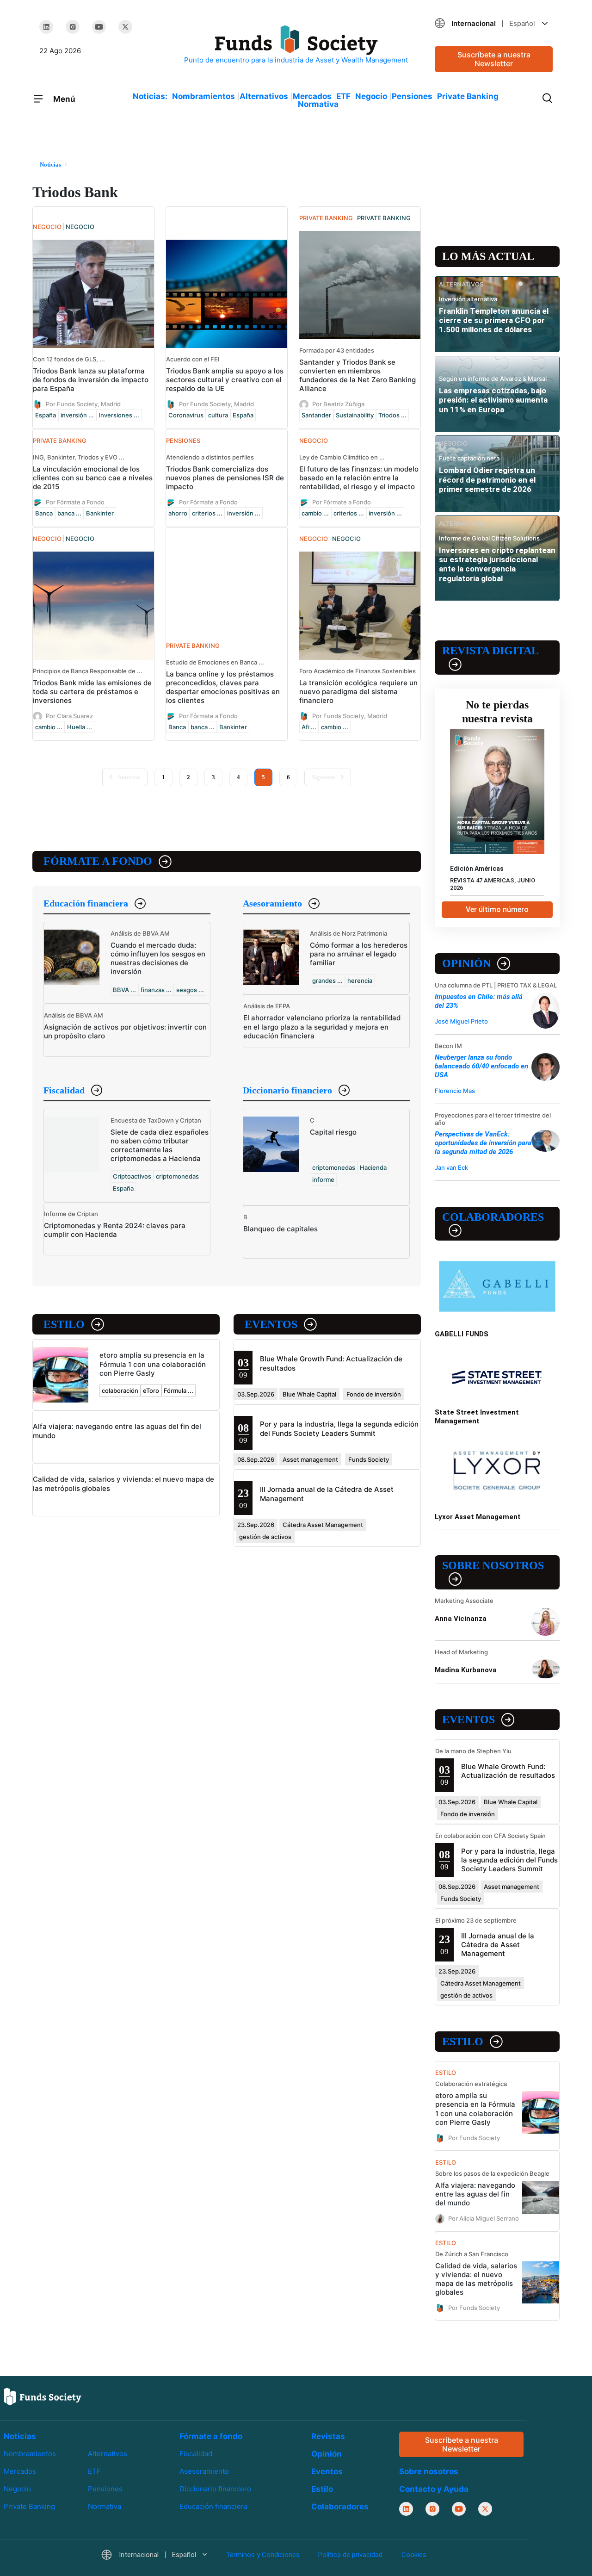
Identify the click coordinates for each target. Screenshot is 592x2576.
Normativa (318, 104)
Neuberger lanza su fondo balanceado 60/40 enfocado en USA (481, 1066)
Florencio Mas (455, 1091)
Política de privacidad (350, 2555)
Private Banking (468, 96)
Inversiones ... (119, 415)
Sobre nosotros (493, 1565)
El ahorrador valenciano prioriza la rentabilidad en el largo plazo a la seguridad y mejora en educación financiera (322, 1027)
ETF (343, 96)
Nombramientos (203, 96)
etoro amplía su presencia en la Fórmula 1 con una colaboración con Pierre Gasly (153, 1364)
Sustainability (355, 415)
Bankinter (100, 513)
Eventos (271, 1324)
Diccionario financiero (287, 1090)
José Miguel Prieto (461, 1021)
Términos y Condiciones (263, 2555)
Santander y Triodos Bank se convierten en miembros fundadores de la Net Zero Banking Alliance (358, 375)
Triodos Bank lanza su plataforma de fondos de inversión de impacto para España (91, 380)
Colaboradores (493, 1217)
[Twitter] (125, 27)
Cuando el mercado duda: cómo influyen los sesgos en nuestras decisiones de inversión (158, 958)
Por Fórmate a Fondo (75, 502)
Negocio (371, 96)
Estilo (64, 1324)
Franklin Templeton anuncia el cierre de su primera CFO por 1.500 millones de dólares (494, 320)
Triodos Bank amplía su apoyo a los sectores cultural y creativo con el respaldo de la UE (225, 380)
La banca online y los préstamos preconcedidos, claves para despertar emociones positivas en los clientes (223, 687)
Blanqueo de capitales (281, 1229)
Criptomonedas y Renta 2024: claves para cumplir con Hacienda (115, 1230)
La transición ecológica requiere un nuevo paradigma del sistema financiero (358, 692)
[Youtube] (99, 27)
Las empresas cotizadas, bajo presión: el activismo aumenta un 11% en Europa (493, 400)
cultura (218, 415)
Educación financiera (86, 903)
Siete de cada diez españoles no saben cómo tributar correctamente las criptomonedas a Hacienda (160, 1145)
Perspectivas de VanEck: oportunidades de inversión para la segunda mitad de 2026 (483, 1143)
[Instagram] (73, 27)
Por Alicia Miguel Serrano (484, 2218)
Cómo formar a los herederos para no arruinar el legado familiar (359, 954)
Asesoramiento (272, 903)
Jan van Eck (451, 1167)
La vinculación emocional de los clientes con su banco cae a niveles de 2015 (93, 478)
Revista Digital (490, 651)
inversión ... (77, 415)
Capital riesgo (333, 1132)
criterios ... (207, 513)
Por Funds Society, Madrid (83, 404)
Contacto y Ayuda (434, 2489)
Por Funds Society (474, 2137)
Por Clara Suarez (69, 716)
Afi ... (309, 727)
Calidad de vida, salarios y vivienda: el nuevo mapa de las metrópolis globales (476, 2279)
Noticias (20, 2436)
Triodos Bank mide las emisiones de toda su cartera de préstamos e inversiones (92, 692)
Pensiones (412, 96)
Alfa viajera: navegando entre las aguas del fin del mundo (475, 2194)
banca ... (69, 513)
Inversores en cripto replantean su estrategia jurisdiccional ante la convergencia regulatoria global (497, 564)
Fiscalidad (64, 1090)
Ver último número (497, 909)
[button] (494, 23)
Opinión (466, 963)
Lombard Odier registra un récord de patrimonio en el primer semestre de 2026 (487, 480)
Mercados (312, 96)
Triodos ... (392, 415)
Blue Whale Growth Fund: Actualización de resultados (508, 1771)
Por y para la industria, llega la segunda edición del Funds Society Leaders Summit (339, 1428)
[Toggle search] (547, 97)
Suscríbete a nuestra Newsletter (494, 59)
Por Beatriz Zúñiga (338, 404)
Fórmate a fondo (98, 861)
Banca (44, 513)
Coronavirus (186, 415)
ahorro (178, 513)
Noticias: (150, 96)
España (46, 415)
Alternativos (264, 96)
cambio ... (315, 513)
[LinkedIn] (46, 27)
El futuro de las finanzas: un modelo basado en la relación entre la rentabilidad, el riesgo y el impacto (359, 478)
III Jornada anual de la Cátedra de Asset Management (498, 1945)
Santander (316, 415)
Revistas (328, 2436)
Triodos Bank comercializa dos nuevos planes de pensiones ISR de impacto (225, 478)
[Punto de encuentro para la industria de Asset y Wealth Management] (296, 45)
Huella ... (80, 727)
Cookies (414, 2555)
